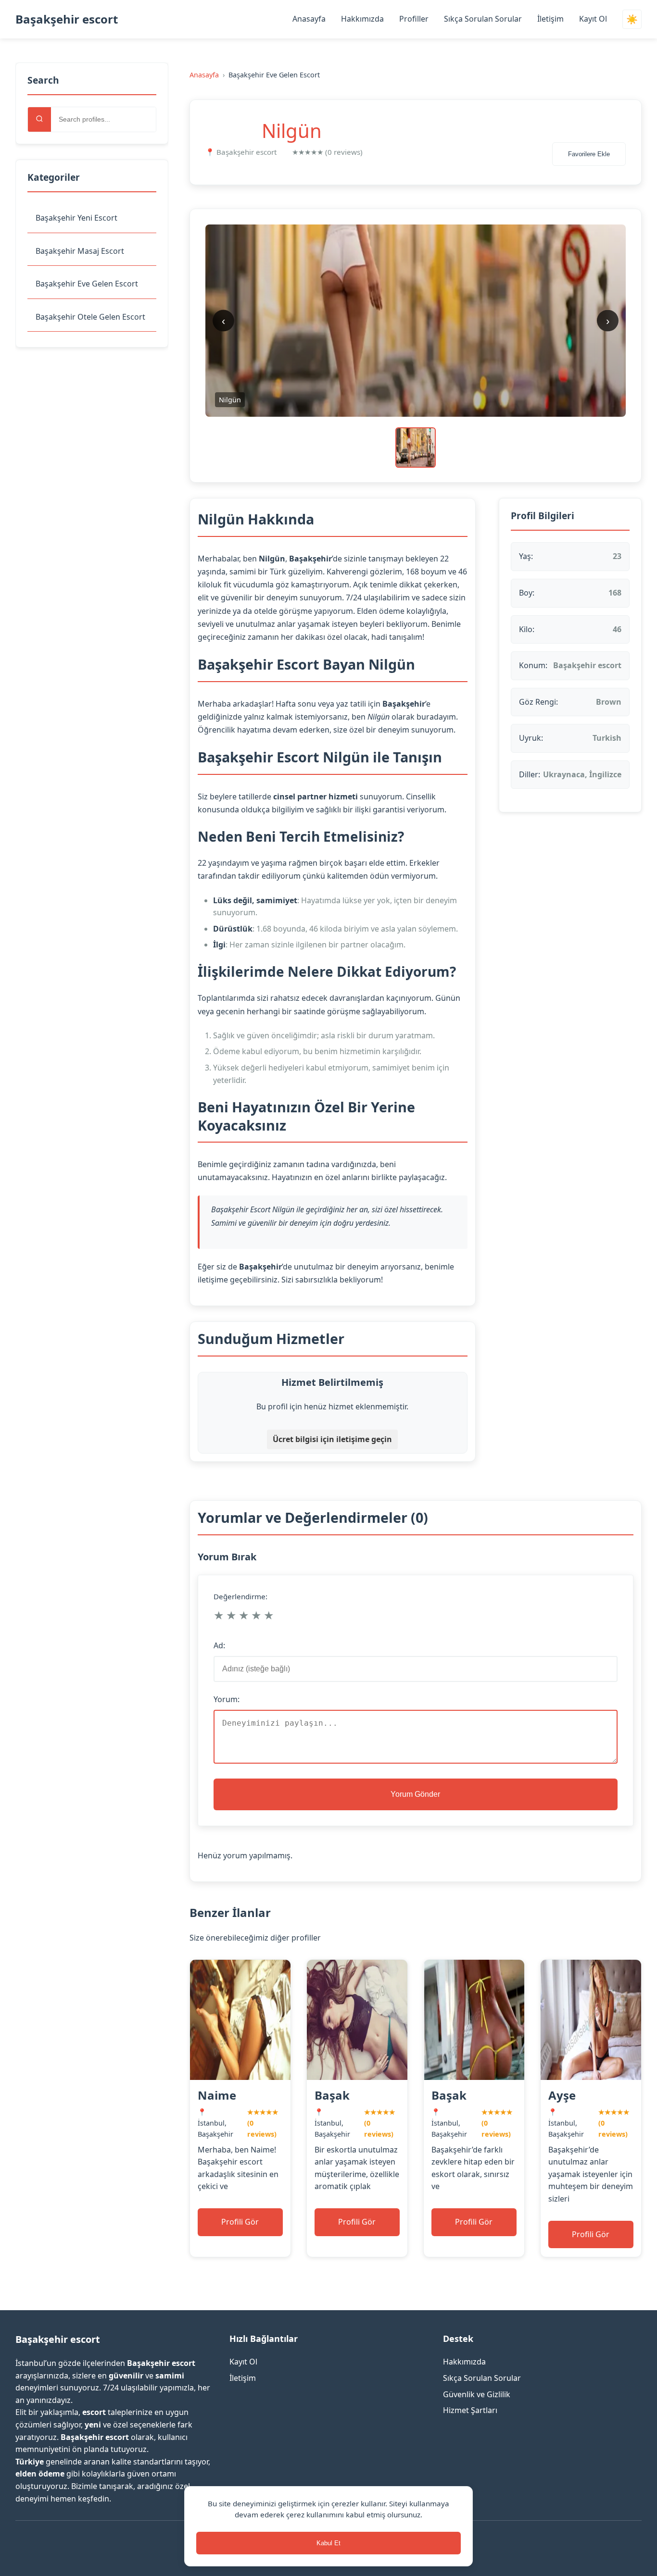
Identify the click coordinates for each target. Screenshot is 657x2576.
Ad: (219, 1645)
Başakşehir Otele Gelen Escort (90, 317)
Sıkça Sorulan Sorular (483, 19)
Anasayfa (309, 19)
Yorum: (227, 1699)
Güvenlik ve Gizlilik (477, 2394)
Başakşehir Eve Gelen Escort (87, 284)
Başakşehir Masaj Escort (80, 251)
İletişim (550, 19)
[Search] (39, 119)
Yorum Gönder (415, 1794)
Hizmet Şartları (470, 2410)
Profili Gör (240, 2222)
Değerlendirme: (240, 1596)
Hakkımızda (362, 19)
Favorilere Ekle (589, 154)
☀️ (632, 19)
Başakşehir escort (67, 19)
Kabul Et (328, 2543)
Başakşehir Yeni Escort (76, 218)
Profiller (414, 19)
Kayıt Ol (593, 19)
